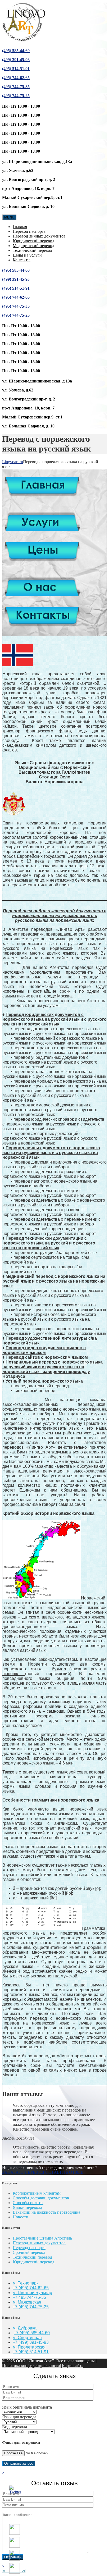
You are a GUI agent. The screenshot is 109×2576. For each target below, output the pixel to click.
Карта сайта (73, 2366)
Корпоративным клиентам (37, 2193)
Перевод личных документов (39, 236)
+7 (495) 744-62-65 (31, 2288)
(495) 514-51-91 (16, 69)
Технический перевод (32, 250)
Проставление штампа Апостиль (42, 2238)
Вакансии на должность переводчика (46, 2212)
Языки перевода (27, 2207)
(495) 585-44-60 (16, 51)
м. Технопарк (26, 2283)
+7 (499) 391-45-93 (31, 2342)
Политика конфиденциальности (31, 2366)
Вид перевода (15, 2427)
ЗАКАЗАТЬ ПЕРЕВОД (23, 2172)
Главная (20, 227)
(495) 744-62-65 (16, 78)
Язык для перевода (19, 2417)
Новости (21, 2217)
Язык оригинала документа (27, 2407)
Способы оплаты (28, 2203)
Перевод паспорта (29, 231)
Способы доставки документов (41, 2198)
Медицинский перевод (33, 246)
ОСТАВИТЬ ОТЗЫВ (64, 2172)
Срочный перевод (29, 2252)
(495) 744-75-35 (16, 87)
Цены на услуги (27, 255)
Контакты (22, 260)
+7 (16, 2307)
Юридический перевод (33, 241)
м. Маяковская (27, 2302)
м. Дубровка (25, 2328)
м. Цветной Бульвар (32, 2293)
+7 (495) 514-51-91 (31, 2352)
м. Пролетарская (29, 2347)
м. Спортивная (27, 2338)
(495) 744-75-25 (16, 96)
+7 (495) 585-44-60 (32, 2333)
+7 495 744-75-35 (29, 2297)
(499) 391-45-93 (16, 60)
